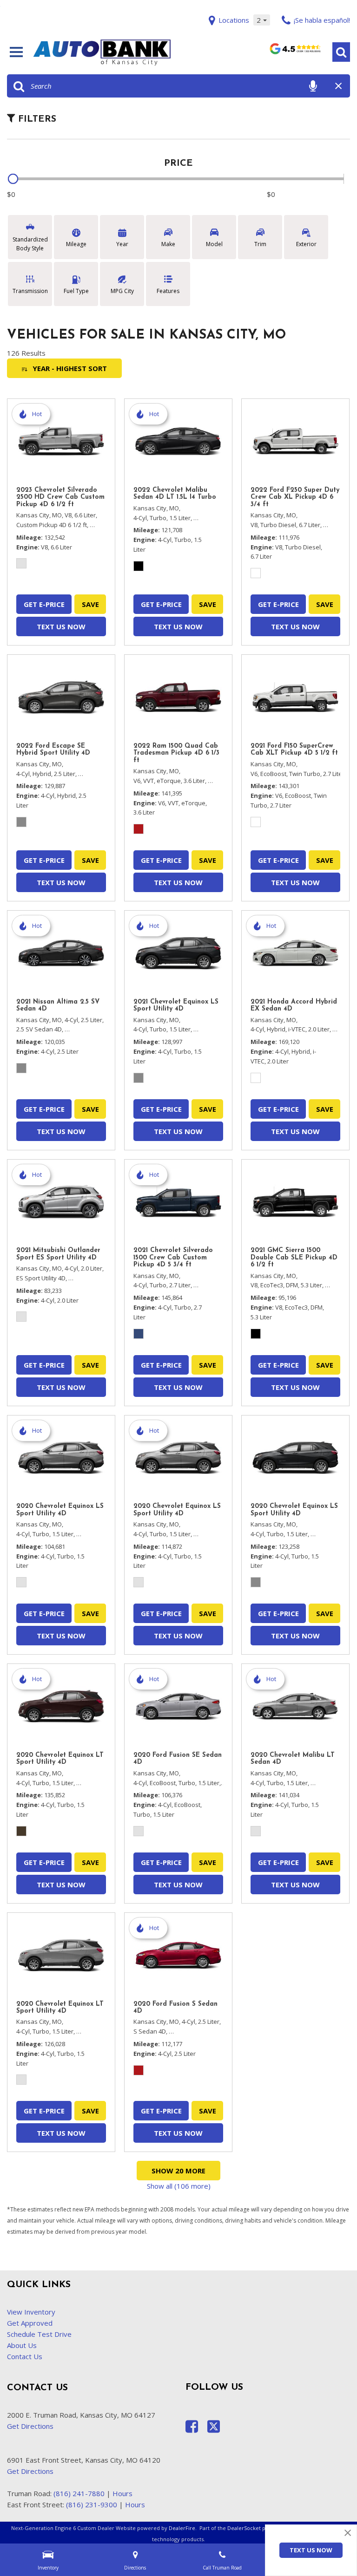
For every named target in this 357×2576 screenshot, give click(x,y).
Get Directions (30, 2426)
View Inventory (31, 2312)
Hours (122, 2493)
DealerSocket (244, 2528)
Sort (70, 368)
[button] (341, 52)
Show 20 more (178, 2171)
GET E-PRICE (44, 604)
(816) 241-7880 (79, 2493)
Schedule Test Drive (39, 2334)
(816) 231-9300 (92, 2504)
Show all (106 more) (179, 2186)
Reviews (295, 52)
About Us (22, 2345)
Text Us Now (311, 2550)
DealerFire (182, 2528)
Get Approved (30, 2323)
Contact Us (25, 2356)
